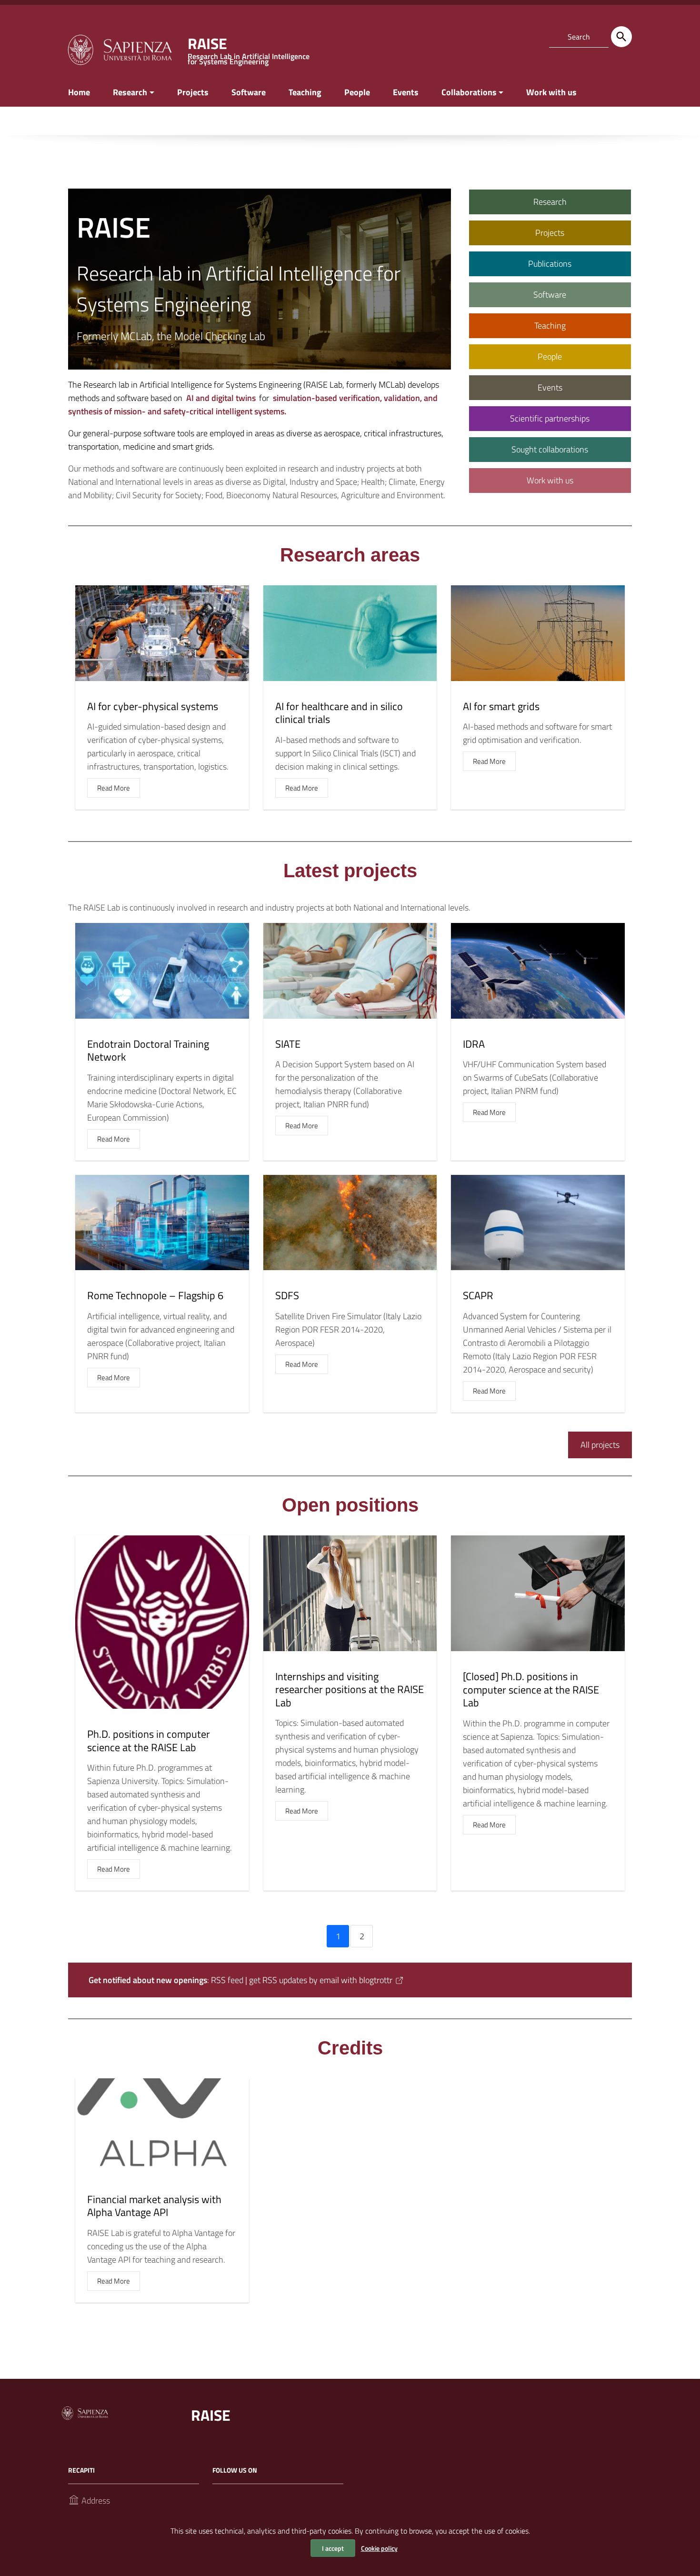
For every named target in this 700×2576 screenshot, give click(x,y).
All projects (600, 1445)
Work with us (551, 92)
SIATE (288, 1044)
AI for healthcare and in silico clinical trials (339, 713)
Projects (193, 92)
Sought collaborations (550, 449)
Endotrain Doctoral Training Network (148, 1051)
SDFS (287, 1295)
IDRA (474, 1044)
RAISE (211, 2415)
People (357, 92)
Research (130, 92)
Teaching (305, 92)
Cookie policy (379, 2548)
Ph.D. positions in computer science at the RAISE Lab (149, 1741)
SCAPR (478, 1295)
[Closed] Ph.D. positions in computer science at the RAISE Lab (531, 1689)
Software (249, 92)
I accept (333, 2548)
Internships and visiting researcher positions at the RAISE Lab (350, 1689)
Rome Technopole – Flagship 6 (155, 1295)
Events (406, 92)
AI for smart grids (501, 706)
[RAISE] (120, 49)
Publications (550, 264)
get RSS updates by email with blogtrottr (321, 1980)
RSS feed (227, 1980)
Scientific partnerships (550, 418)
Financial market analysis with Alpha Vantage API (154, 2206)
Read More (114, 788)
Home (79, 92)
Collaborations (469, 92)
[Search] (621, 37)
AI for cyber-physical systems (153, 706)
